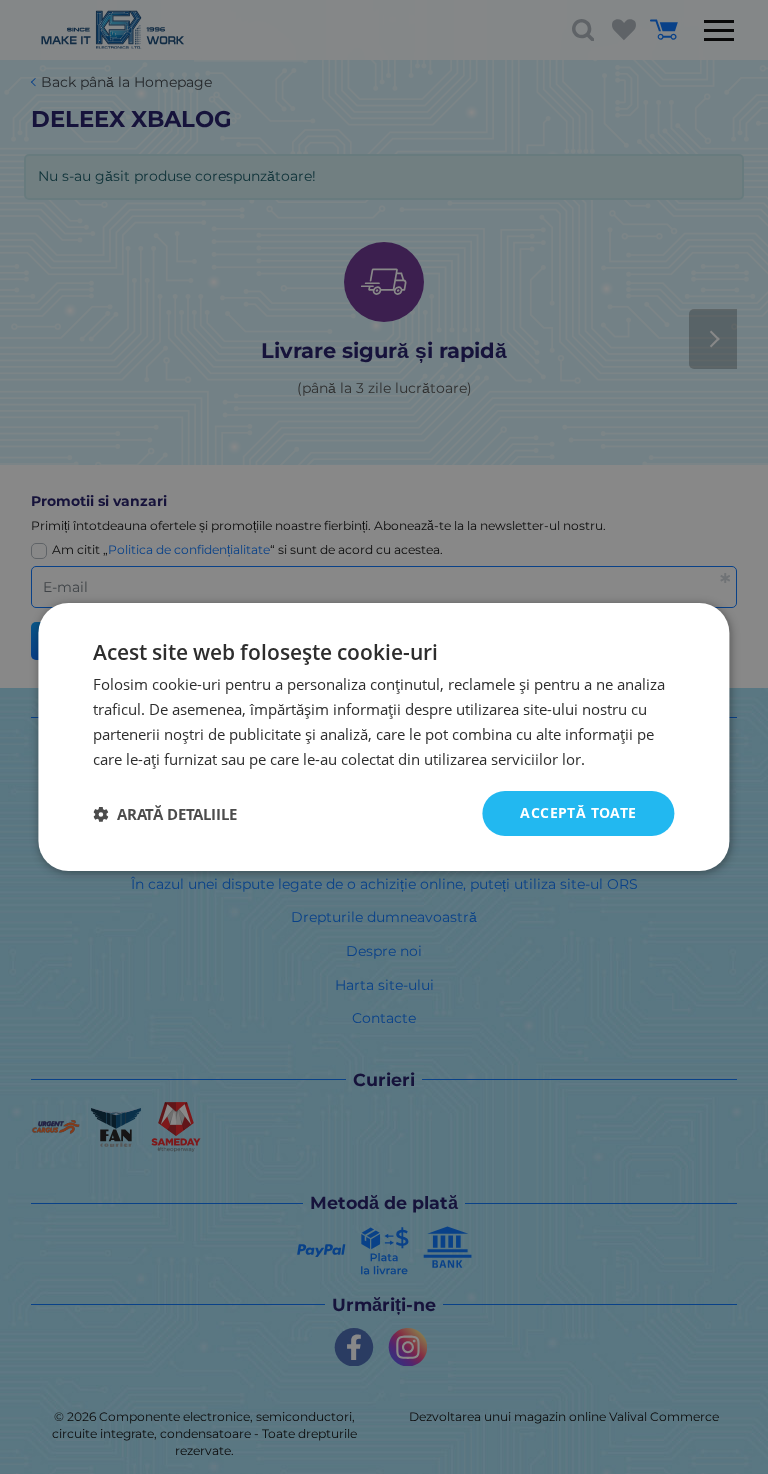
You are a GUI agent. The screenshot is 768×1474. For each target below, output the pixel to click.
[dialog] (383, 737)
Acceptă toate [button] (578, 812)
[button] (165, 814)
